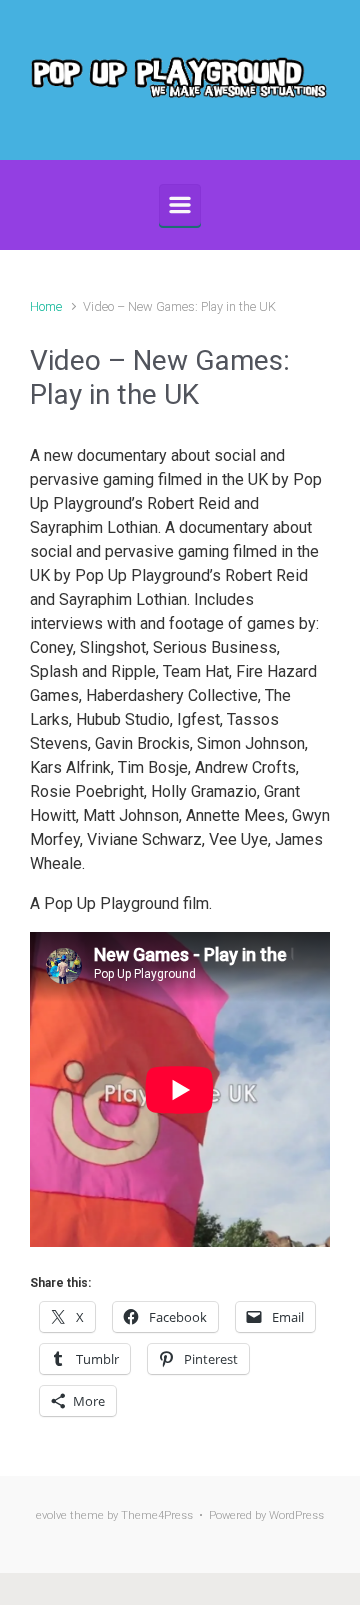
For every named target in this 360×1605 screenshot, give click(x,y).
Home (46, 306)
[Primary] (180, 205)
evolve (51, 1515)
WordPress (296, 1515)
